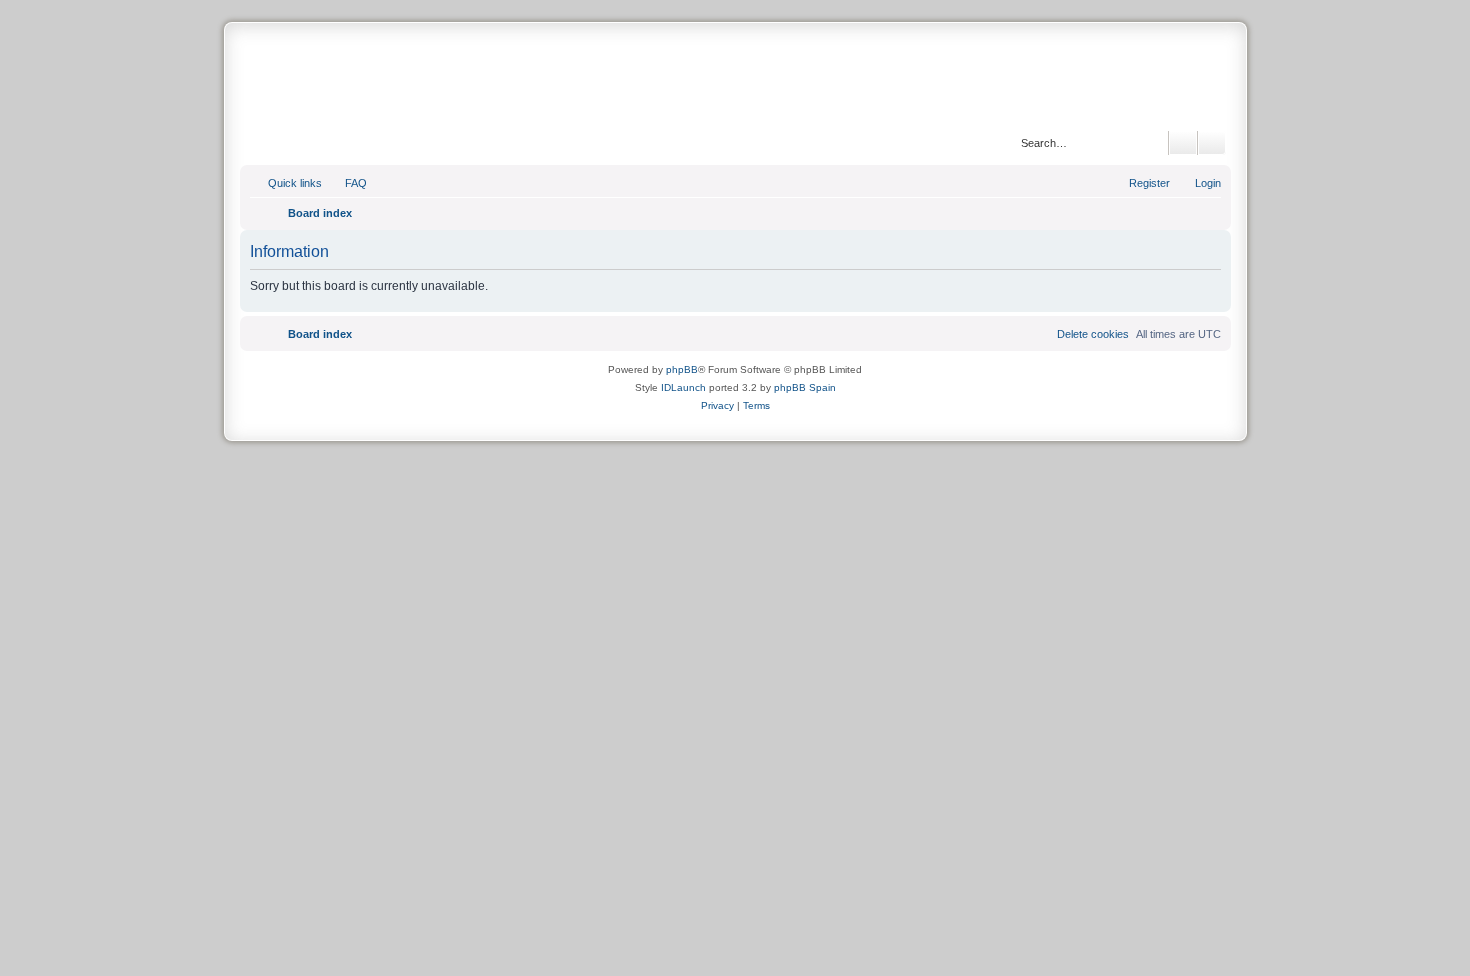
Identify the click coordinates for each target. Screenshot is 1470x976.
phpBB (682, 369)
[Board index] (735, 79)
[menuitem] (347, 183)
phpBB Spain (805, 387)
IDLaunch (683, 387)
